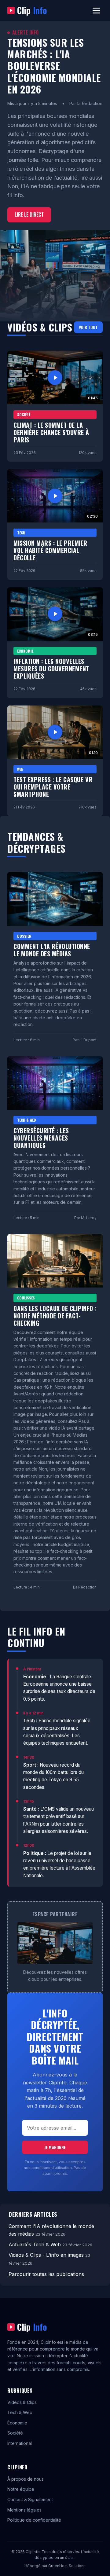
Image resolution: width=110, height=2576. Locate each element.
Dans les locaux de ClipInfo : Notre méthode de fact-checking (55, 1316)
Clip (32, 10)
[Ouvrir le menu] (96, 11)
